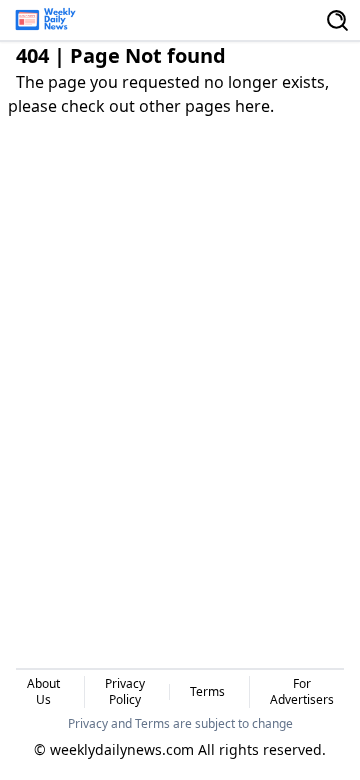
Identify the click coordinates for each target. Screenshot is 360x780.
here (252, 106)
